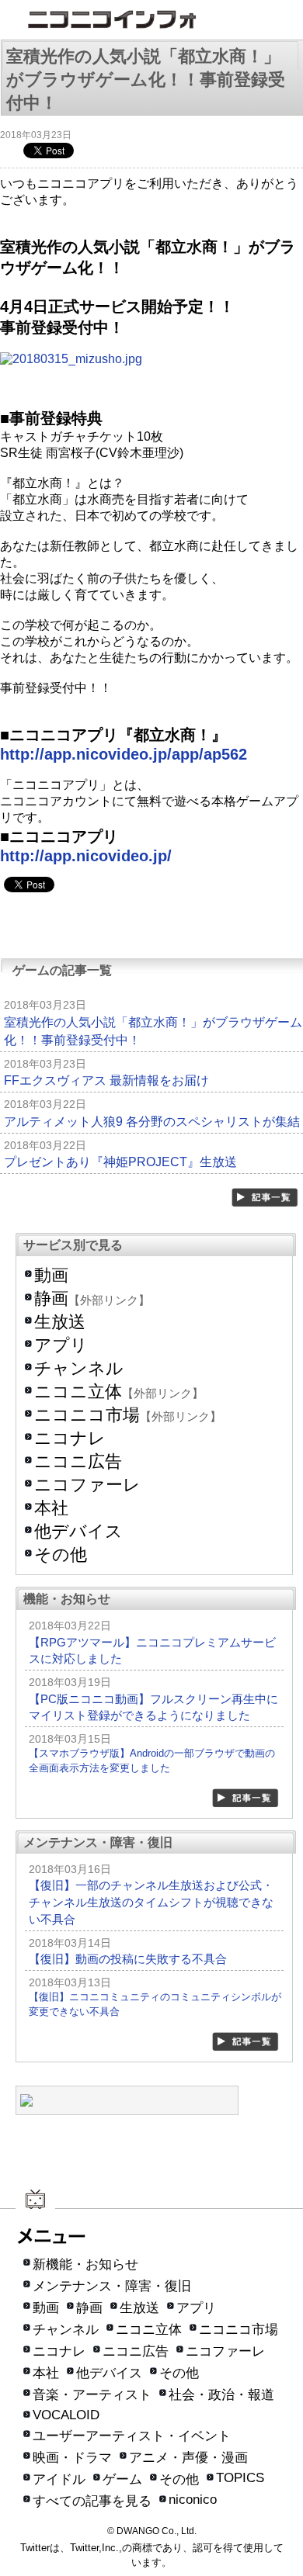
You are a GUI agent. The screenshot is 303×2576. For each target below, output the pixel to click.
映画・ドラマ (72, 2458)
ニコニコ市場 (87, 1415)
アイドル (59, 2479)
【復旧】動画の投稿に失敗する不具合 (128, 1959)
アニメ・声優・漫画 (188, 2458)
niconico (193, 2500)
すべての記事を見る (92, 2501)
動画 (51, 1275)
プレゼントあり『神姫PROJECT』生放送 (120, 1162)
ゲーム (122, 2479)
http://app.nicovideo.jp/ (86, 856)
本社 (51, 1508)
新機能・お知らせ (85, 2264)
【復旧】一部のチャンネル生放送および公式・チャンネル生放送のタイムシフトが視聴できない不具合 (151, 1902)
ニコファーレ (87, 1485)
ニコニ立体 (78, 1392)
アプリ (61, 1345)
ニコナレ (70, 1438)
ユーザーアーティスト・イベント (132, 2436)
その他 (61, 1555)
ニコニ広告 (78, 1461)
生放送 (60, 1322)
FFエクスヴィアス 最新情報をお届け (106, 1080)
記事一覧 (266, 1198)
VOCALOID (66, 2415)
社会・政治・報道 (221, 2395)
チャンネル (79, 1368)
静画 (51, 1298)
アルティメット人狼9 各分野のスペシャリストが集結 (152, 1122)
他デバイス (78, 1531)
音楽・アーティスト (92, 2395)
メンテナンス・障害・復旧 (112, 2286)
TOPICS (240, 2478)
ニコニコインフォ (151, 21)
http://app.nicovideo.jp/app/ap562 (124, 754)
